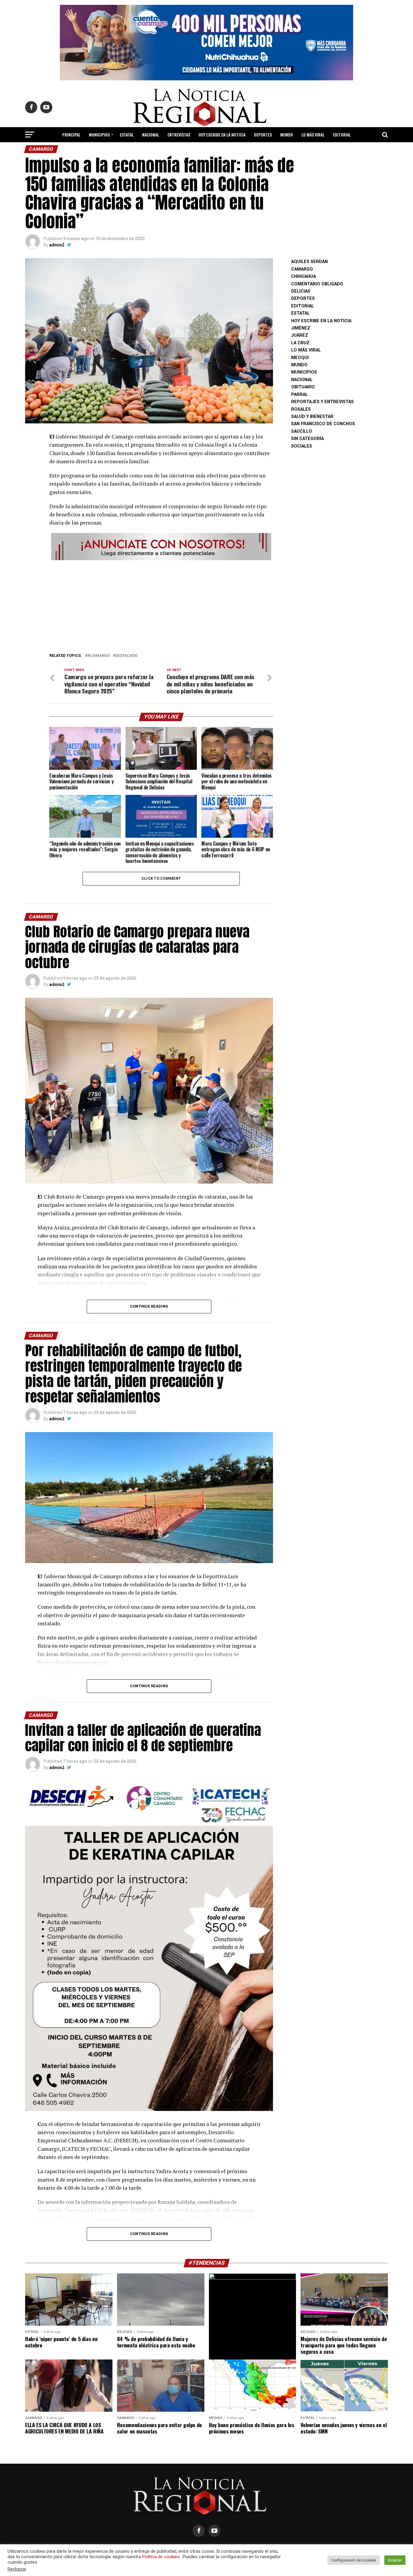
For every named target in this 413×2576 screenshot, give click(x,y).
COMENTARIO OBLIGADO (317, 284)
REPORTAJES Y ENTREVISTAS (322, 402)
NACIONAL (151, 135)
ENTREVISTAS (179, 135)
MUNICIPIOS (99, 135)
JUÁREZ (300, 335)
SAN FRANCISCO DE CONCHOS (323, 424)
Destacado (126, 656)
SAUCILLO (302, 431)
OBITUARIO (303, 387)
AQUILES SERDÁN (309, 262)
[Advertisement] (161, 605)
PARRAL (299, 395)
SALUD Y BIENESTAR (207, 151)
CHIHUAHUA (304, 276)
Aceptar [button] (395, 2560)
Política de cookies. (161, 2557)
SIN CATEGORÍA (307, 439)
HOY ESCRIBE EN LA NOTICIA (222, 135)
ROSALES (301, 409)
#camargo (99, 656)
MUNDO (287, 135)
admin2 (57, 245)
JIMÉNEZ (301, 328)
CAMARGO (302, 269)
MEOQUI (300, 358)
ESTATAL (127, 135)
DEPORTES (263, 135)
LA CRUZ (300, 343)
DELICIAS (301, 291)
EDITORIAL (342, 135)
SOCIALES (302, 446)
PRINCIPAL (71, 135)
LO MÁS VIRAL (313, 135)
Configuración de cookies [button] (354, 2560)
